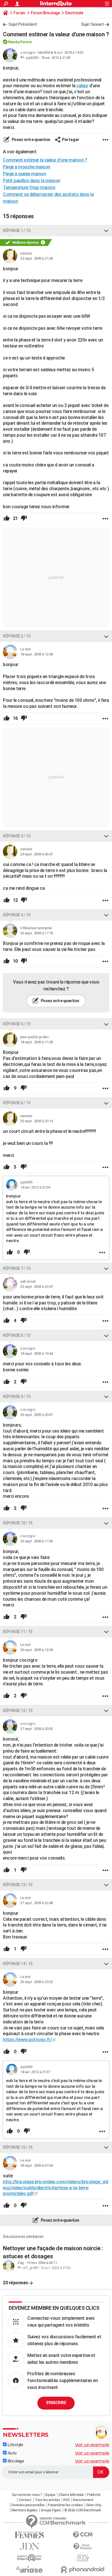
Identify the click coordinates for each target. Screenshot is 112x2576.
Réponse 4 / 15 (17, 915)
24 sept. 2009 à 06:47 (36, 854)
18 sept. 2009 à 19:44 (36, 1353)
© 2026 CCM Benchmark (83, 2510)
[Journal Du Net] (29, 2546)
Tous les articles (47, 2500)
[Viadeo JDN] (83, 2558)
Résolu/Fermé (20, 42)
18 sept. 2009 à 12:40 (36, 654)
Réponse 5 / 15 (17, 1024)
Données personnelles (28, 2505)
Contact (25, 2500)
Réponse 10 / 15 (18, 1523)
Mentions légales (24, 2510)
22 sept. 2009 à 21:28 (36, 258)
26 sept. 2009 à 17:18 (36, 933)
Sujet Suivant (92, 24)
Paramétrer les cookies (65, 2505)
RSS (66, 2500)
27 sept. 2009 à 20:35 (36, 1729)
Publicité (94, 2495)
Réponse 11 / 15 (18, 1632)
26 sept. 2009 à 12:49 (36, 1650)
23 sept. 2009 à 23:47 (36, 1287)
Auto (12, 2453)
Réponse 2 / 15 (17, 636)
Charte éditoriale (71, 2495)
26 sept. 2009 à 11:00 (36, 1541)
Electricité (74, 13)
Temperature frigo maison (29, 187)
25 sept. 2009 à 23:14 (36, 1121)
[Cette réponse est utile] (7, 519)
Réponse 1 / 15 (17, 231)
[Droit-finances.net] (83, 2547)
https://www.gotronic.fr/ (27, 2040)
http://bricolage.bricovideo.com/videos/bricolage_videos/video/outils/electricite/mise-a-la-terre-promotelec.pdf (55, 2188)
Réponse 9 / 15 (17, 1397)
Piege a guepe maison (24, 174)
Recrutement (83, 2500)
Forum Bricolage (45, 13)
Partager (71, 140)
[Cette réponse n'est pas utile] (24, 519)
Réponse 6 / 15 (17, 1103)
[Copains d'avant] (29, 2558)
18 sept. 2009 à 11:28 (36, 1042)
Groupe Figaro (51, 2510)
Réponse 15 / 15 (18, 2147)
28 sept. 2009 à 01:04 (36, 2165)
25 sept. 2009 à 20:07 (36, 1415)
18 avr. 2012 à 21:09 (56, 58)
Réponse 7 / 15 (17, 1268)
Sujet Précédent (23, 24)
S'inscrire (56, 2403)
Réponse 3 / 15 (17, 836)
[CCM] (83, 2535)
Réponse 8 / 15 (17, 1335)
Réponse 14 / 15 (18, 1964)
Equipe (50, 2495)
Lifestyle (15, 2445)
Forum (19, 13)
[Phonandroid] (83, 2570)
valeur (82, 86)
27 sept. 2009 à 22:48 (36, 1903)
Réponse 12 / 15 (18, 1711)
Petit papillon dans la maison (32, 181)
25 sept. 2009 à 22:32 (36, 1982)
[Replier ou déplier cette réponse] (106, 231)
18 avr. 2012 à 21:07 (35, 2072)
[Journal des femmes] (29, 2535)
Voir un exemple (92, 2445)
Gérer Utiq (94, 2505)
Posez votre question (31, 140)
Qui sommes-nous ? (27, 2495)
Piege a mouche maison (27, 167)
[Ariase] (29, 2569)
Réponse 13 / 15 (18, 1885)
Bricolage (15, 2461)
